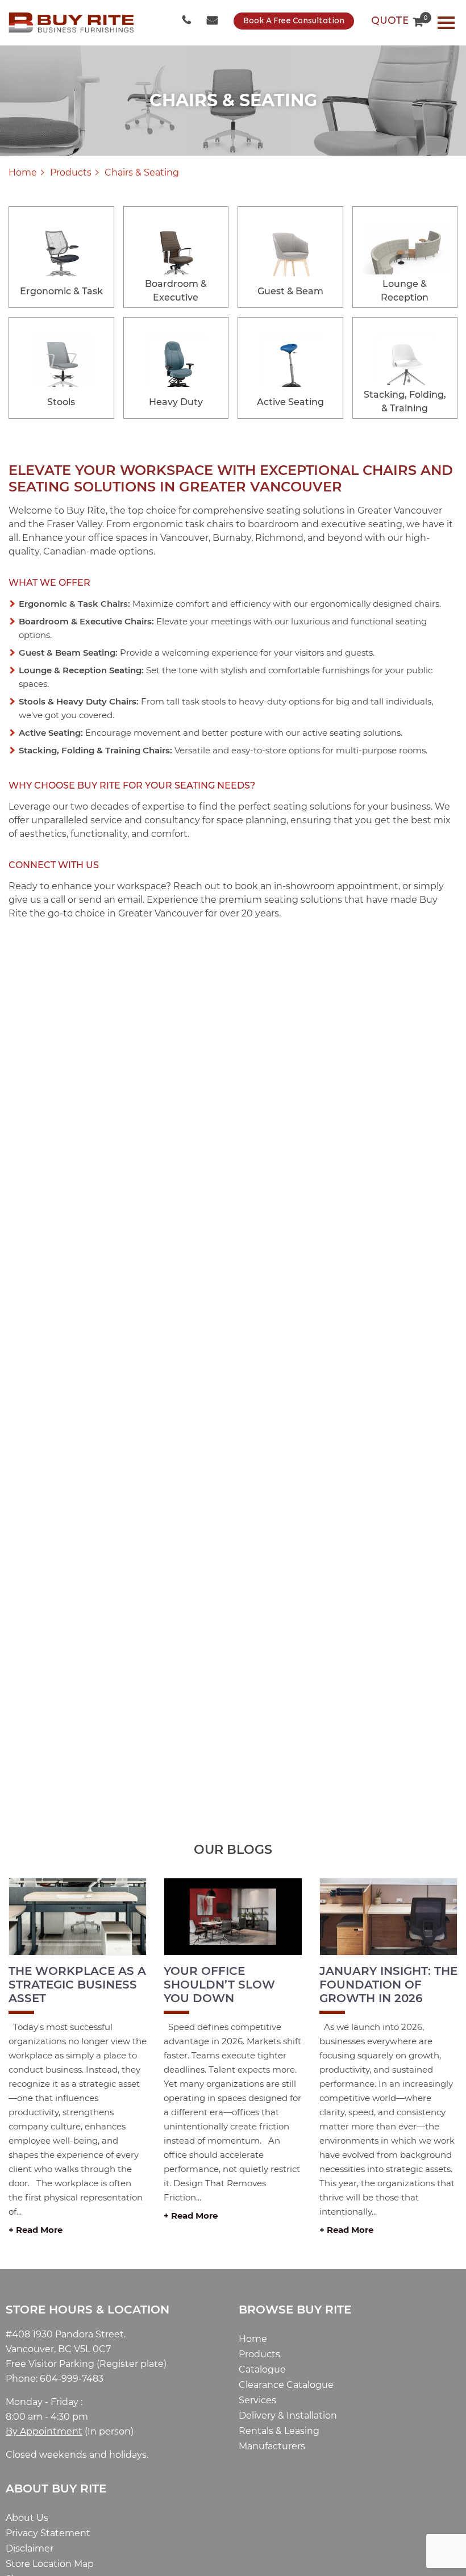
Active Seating (290, 402)
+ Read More (36, 2230)
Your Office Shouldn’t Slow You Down (219, 1985)
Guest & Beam (290, 291)
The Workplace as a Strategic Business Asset (77, 1985)
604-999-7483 (188, 21)
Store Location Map (50, 2564)
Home (23, 172)
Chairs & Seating (142, 172)
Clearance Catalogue (286, 2385)
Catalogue (262, 2369)
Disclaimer (30, 2548)
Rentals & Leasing (279, 2431)
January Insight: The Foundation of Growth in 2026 (388, 1985)
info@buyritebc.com (213, 21)
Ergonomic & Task (61, 291)
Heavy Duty (176, 402)
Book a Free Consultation (294, 21)
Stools (61, 402)
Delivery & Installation (288, 2415)
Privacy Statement (48, 2533)
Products (71, 172)
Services (257, 2400)
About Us (27, 2518)
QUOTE (397, 21)
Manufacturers (272, 2446)
